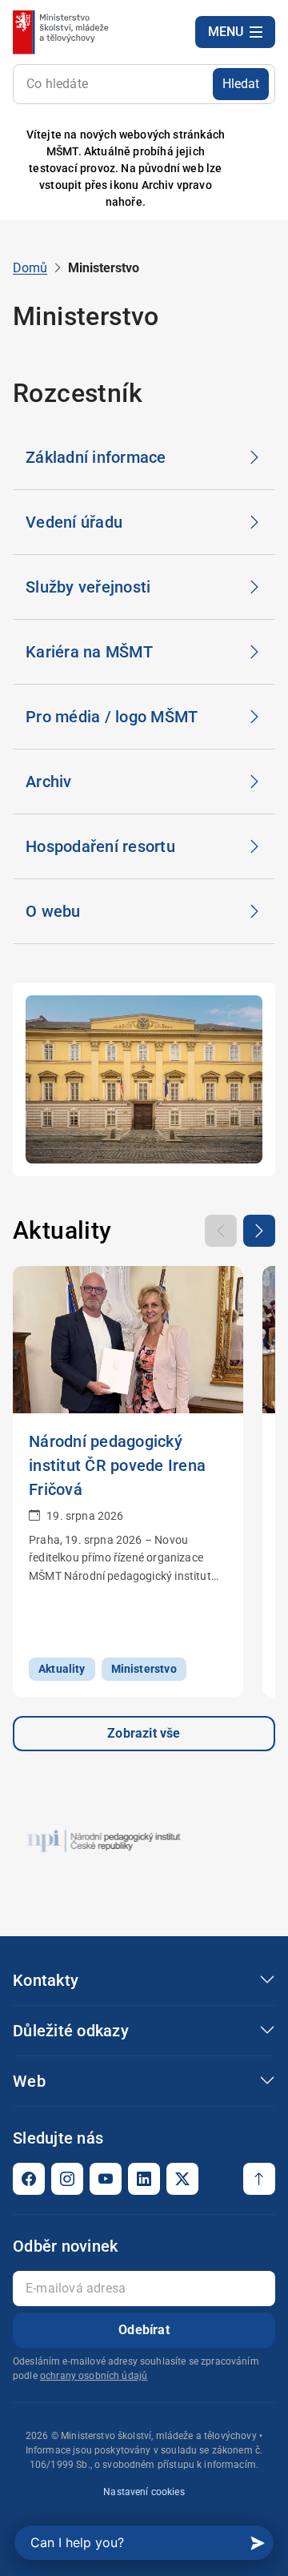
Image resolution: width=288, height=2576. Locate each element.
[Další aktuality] (259, 1231)
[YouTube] (106, 2179)
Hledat (241, 84)
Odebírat (144, 2330)
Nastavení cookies (144, 2492)
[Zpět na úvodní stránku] (62, 32)
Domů (30, 268)
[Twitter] (182, 2179)
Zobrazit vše (144, 1733)
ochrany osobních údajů (94, 2376)
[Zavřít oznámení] (250, 169)
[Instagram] (67, 2179)
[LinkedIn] (144, 2179)
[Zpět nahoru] (259, 2179)
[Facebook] (29, 2179)
